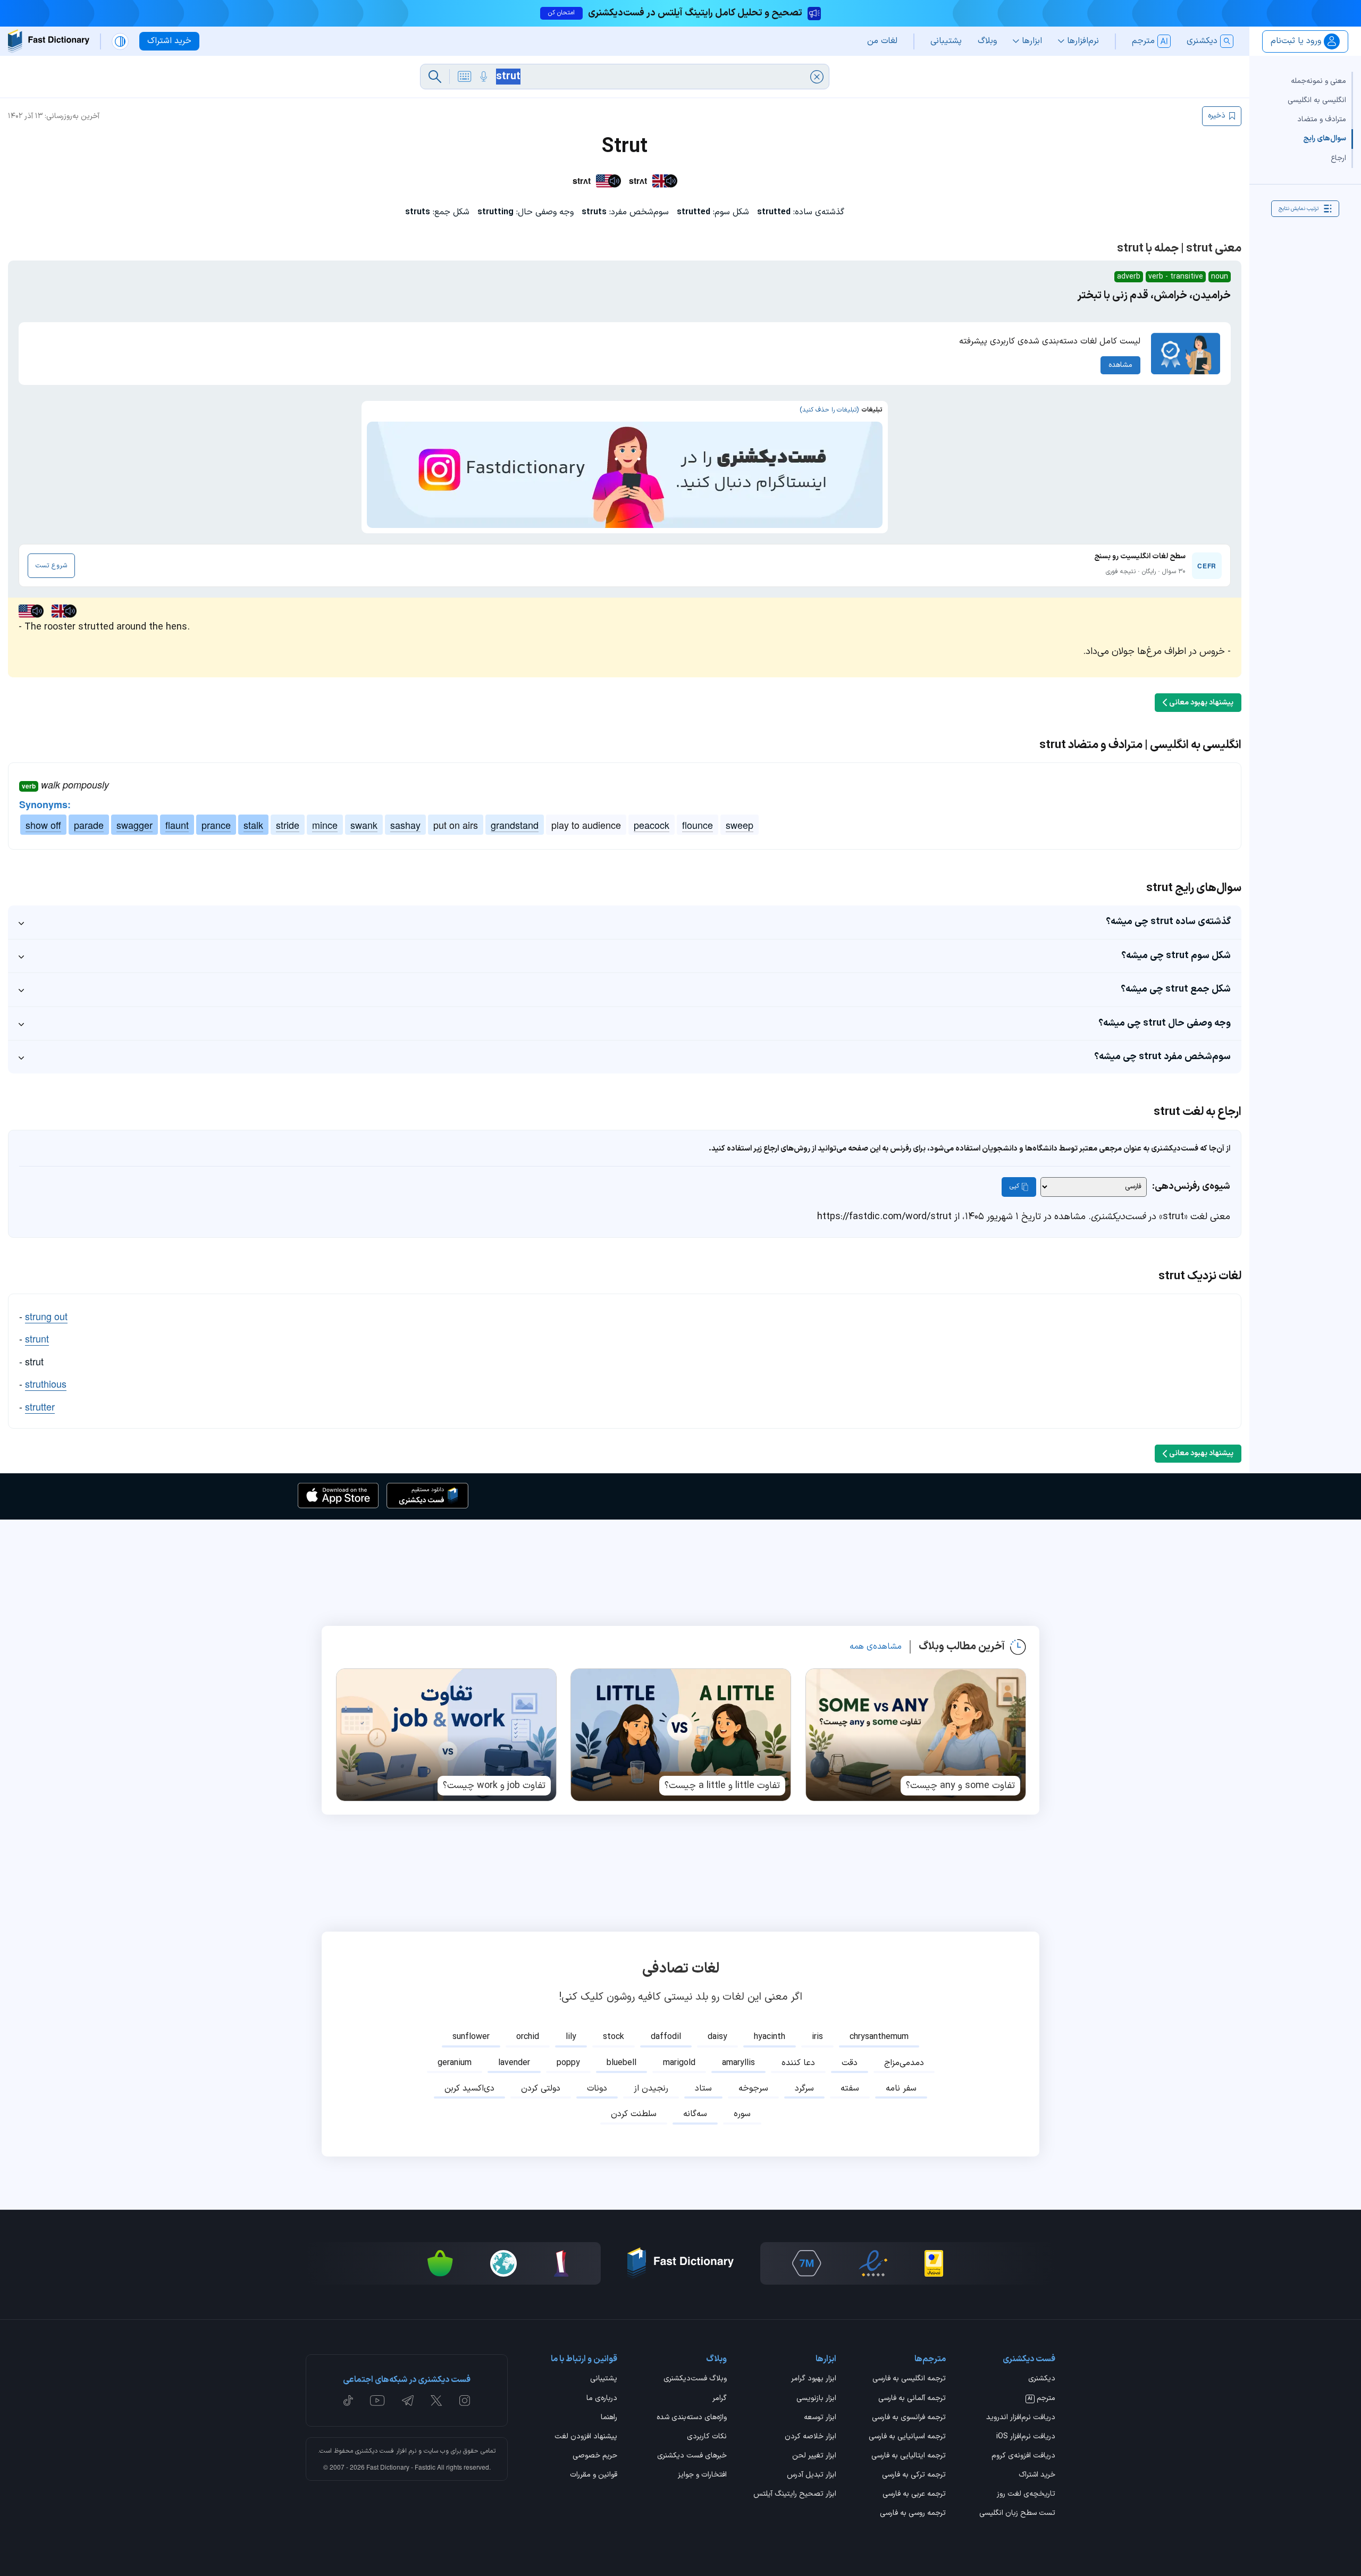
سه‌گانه (695, 2114)
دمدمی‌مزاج (904, 2063)
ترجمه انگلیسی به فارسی (909, 2379)
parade (89, 825)
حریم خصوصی (595, 2456)
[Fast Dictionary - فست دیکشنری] (49, 41)
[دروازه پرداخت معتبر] (934, 2263)
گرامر (720, 2399)
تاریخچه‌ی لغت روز (1026, 2495)
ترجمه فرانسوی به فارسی (909, 2418)
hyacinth (770, 2037)
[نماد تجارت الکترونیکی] (873, 2263)
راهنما (609, 2418)
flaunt (177, 825)
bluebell (621, 2063)
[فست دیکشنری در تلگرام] (408, 2401)
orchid (528, 2037)
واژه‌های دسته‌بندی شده (692, 2418)
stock (614, 2037)
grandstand (515, 825)
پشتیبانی (604, 2379)
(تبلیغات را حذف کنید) (829, 410)
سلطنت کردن (634, 2114)
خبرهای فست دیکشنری (692, 2456)
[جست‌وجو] (435, 77)
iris (817, 2037)
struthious (46, 1383)
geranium (455, 2063)
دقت (850, 2063)
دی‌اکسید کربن (469, 2088)
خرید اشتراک (1037, 2476)
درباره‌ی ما (602, 2399)
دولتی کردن (541, 2088)
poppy (568, 2063)
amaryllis (738, 2063)
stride (288, 825)
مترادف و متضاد (1322, 119)
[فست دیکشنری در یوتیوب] (377, 2401)
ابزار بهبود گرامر (814, 2379)
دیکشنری (1042, 2379)
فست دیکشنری (375, 2451)
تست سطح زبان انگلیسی (1017, 2514)
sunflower (471, 2037)
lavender (514, 2063)
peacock (652, 825)
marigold (679, 2063)
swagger (135, 825)
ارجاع (1338, 158)
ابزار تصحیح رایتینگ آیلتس (795, 2495)
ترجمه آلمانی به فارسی (912, 2399)
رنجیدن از (651, 2088)
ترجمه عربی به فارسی (914, 2495)
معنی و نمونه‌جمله (1318, 81)
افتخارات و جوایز (702, 2476)
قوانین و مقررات (594, 2476)
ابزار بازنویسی (816, 2399)
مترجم (1041, 2399)
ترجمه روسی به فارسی (913, 2514)
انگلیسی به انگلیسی (1317, 100)
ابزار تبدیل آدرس (812, 2476)
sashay (405, 825)
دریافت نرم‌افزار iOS (1026, 2437)
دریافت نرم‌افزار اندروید (1021, 2418)
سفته (850, 2088)
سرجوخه (753, 2088)
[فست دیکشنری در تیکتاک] (348, 2401)
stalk (253, 825)
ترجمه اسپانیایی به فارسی (907, 2437)
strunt (37, 1338)
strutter (40, 1406)
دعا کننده (798, 2063)
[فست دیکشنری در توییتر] (436, 2401)
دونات (597, 2088)
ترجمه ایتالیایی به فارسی (909, 2456)
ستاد (703, 2088)
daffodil (666, 2037)
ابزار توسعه (820, 2418)
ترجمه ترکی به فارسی (914, 2476)
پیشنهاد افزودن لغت (586, 2437)
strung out (46, 1316)
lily (571, 2037)
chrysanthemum (879, 2037)
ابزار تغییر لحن (814, 2456)
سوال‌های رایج (1325, 139)
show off (43, 825)
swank (364, 825)
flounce (698, 825)
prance (216, 825)
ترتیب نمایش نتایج (1299, 208)
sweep (740, 825)
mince (325, 825)
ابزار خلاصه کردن (810, 2437)
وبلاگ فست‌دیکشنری (695, 2379)
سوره (742, 2114)
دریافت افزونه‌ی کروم (1023, 2456)
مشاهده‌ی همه (876, 1647)
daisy (717, 2037)
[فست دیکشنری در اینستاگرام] (465, 2401)
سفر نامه (901, 2088)
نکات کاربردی (707, 2437)
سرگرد (804, 2088)
